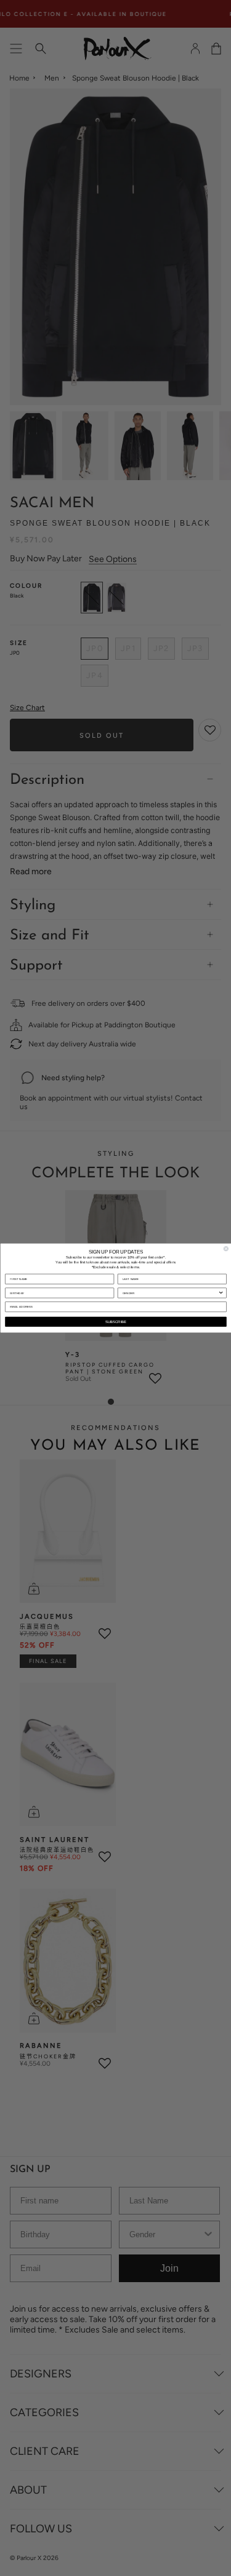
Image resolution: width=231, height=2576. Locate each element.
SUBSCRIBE (116, 1322)
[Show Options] (221, 1293)
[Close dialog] (226, 1249)
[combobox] (170, 1293)
